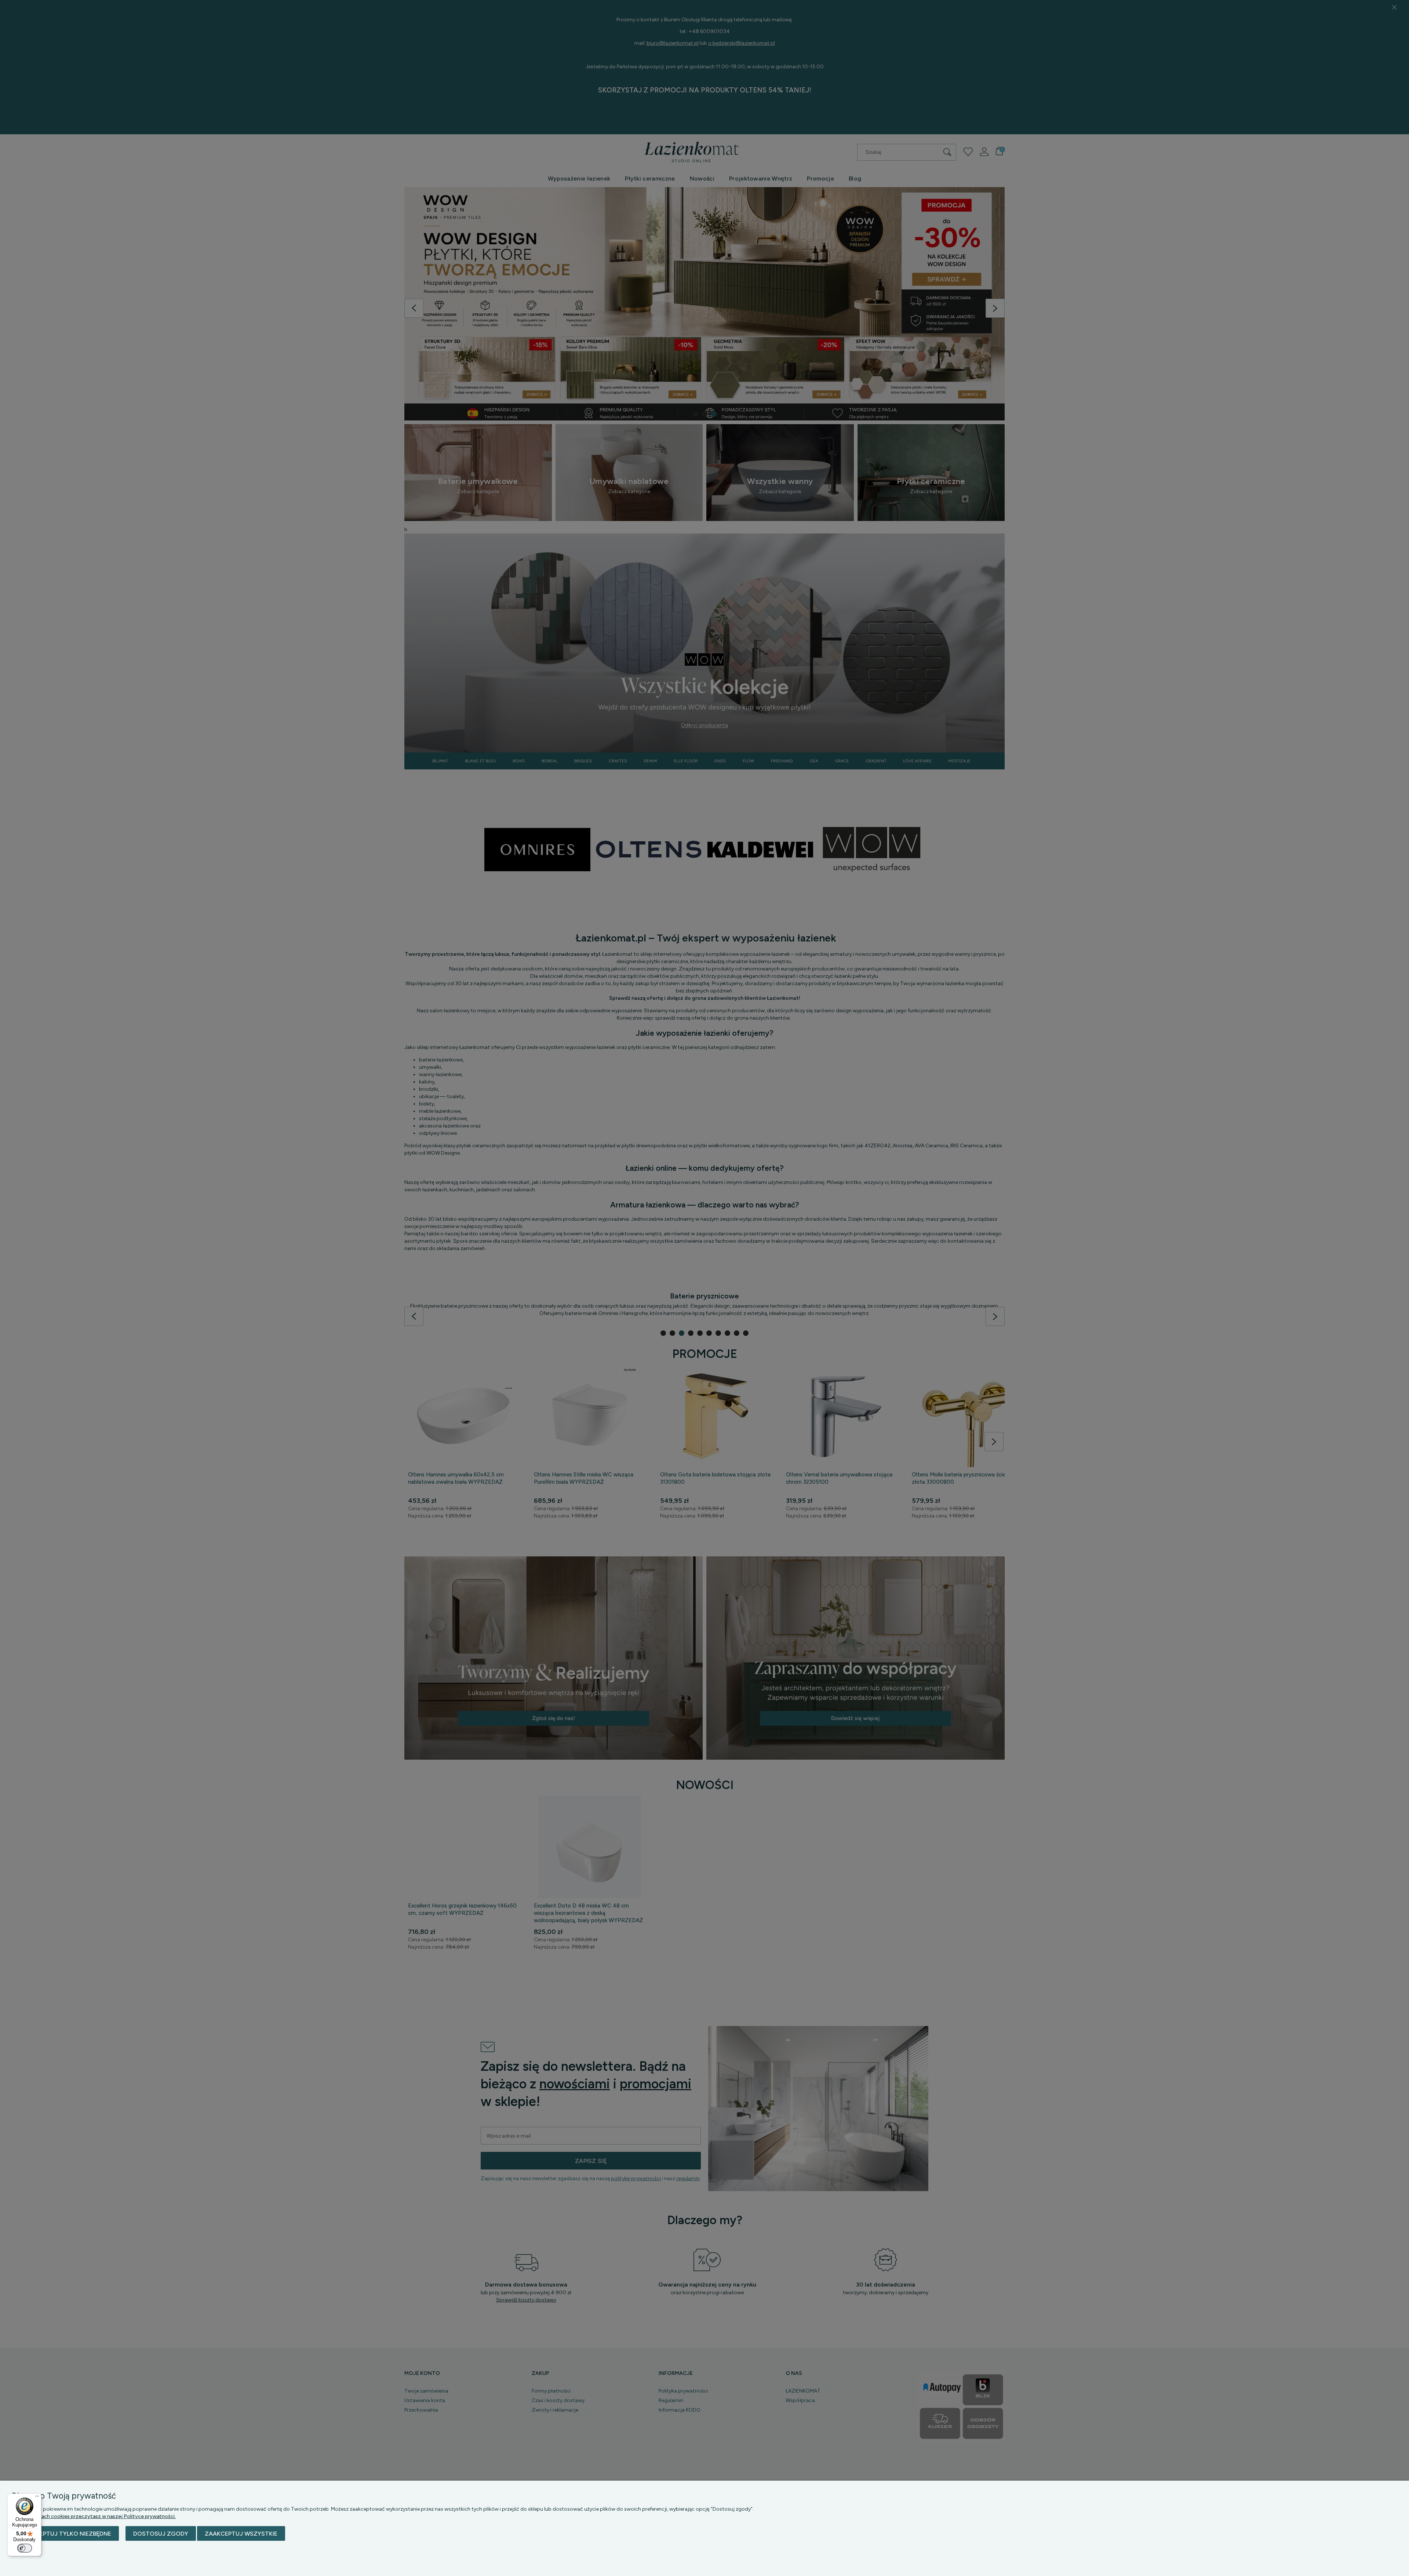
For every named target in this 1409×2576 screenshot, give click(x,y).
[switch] (25, 2548)
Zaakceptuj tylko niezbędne (65, 2534)
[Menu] (37, 2498)
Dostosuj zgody (161, 2534)
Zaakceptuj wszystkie (241, 2534)
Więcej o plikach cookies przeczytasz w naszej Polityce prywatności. (94, 2516)
